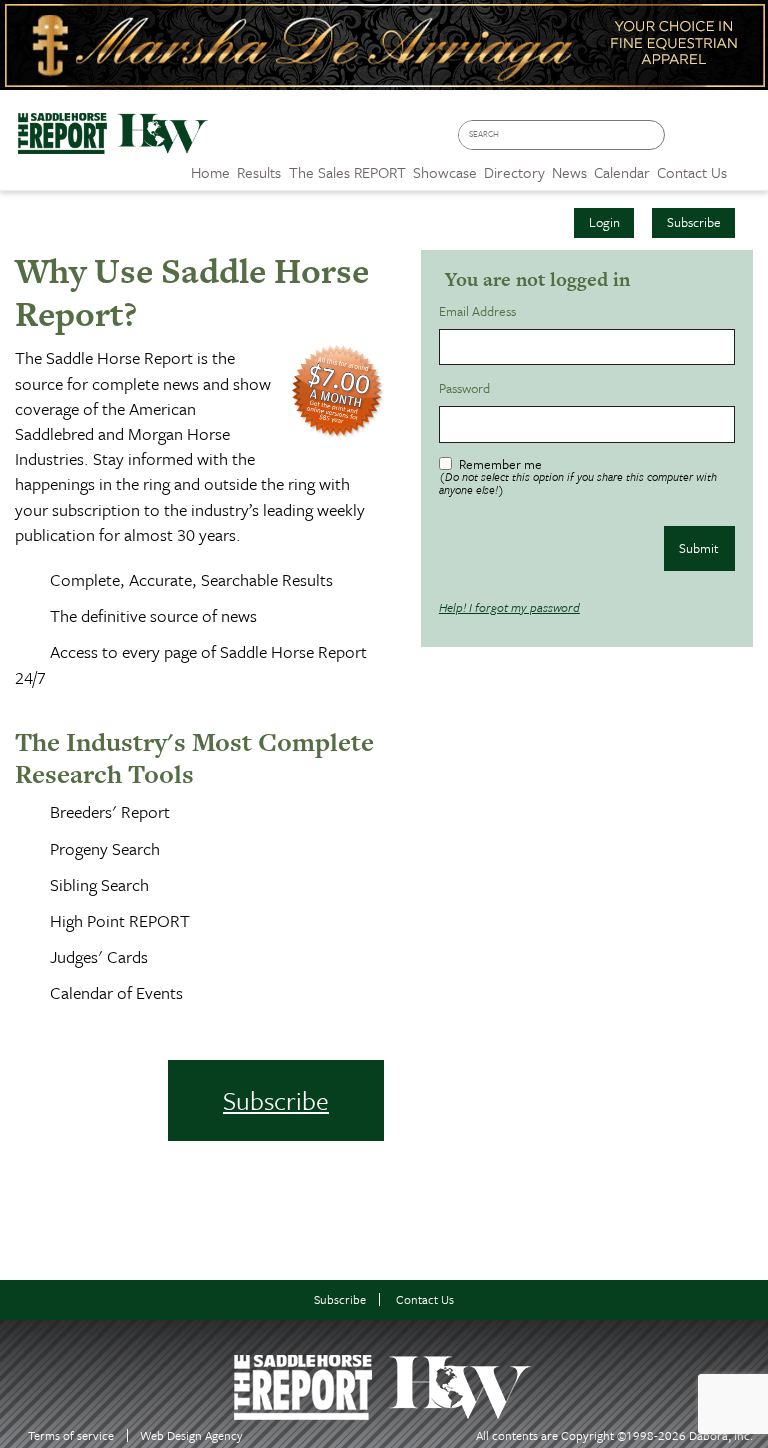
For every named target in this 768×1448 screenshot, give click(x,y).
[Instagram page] (743, 141)
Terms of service (71, 1435)
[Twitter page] (714, 141)
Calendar (622, 172)
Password (467, 388)
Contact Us (425, 1299)
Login (604, 222)
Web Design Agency (191, 1435)
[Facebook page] (685, 141)
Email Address (480, 311)
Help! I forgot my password (509, 607)
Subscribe (694, 222)
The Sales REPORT (347, 172)
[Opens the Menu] (747, 165)
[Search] (654, 135)
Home (210, 172)
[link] (210, 167)
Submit (699, 548)
